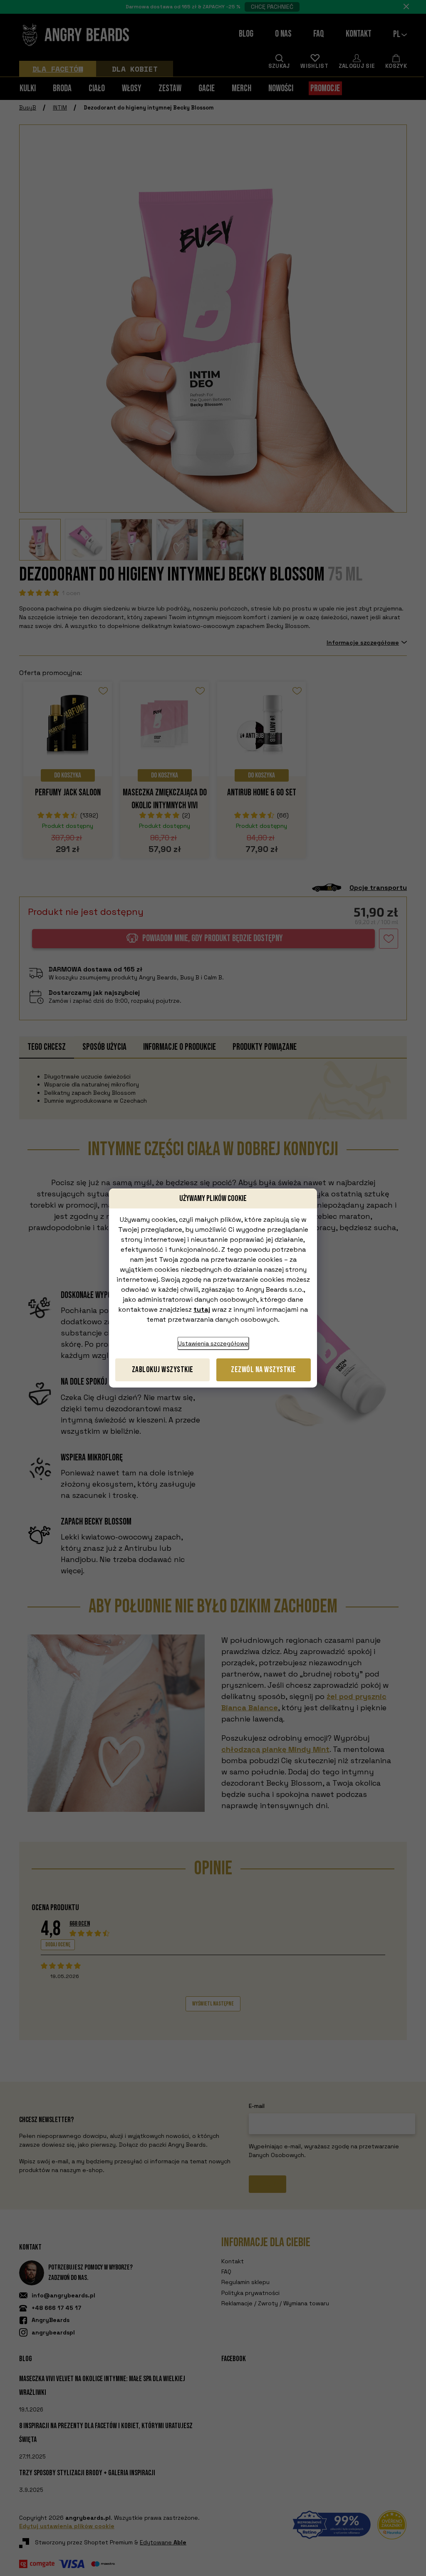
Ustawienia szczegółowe (213, 1343)
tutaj (202, 1309)
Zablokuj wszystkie (163, 1370)
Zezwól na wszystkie (264, 1370)
